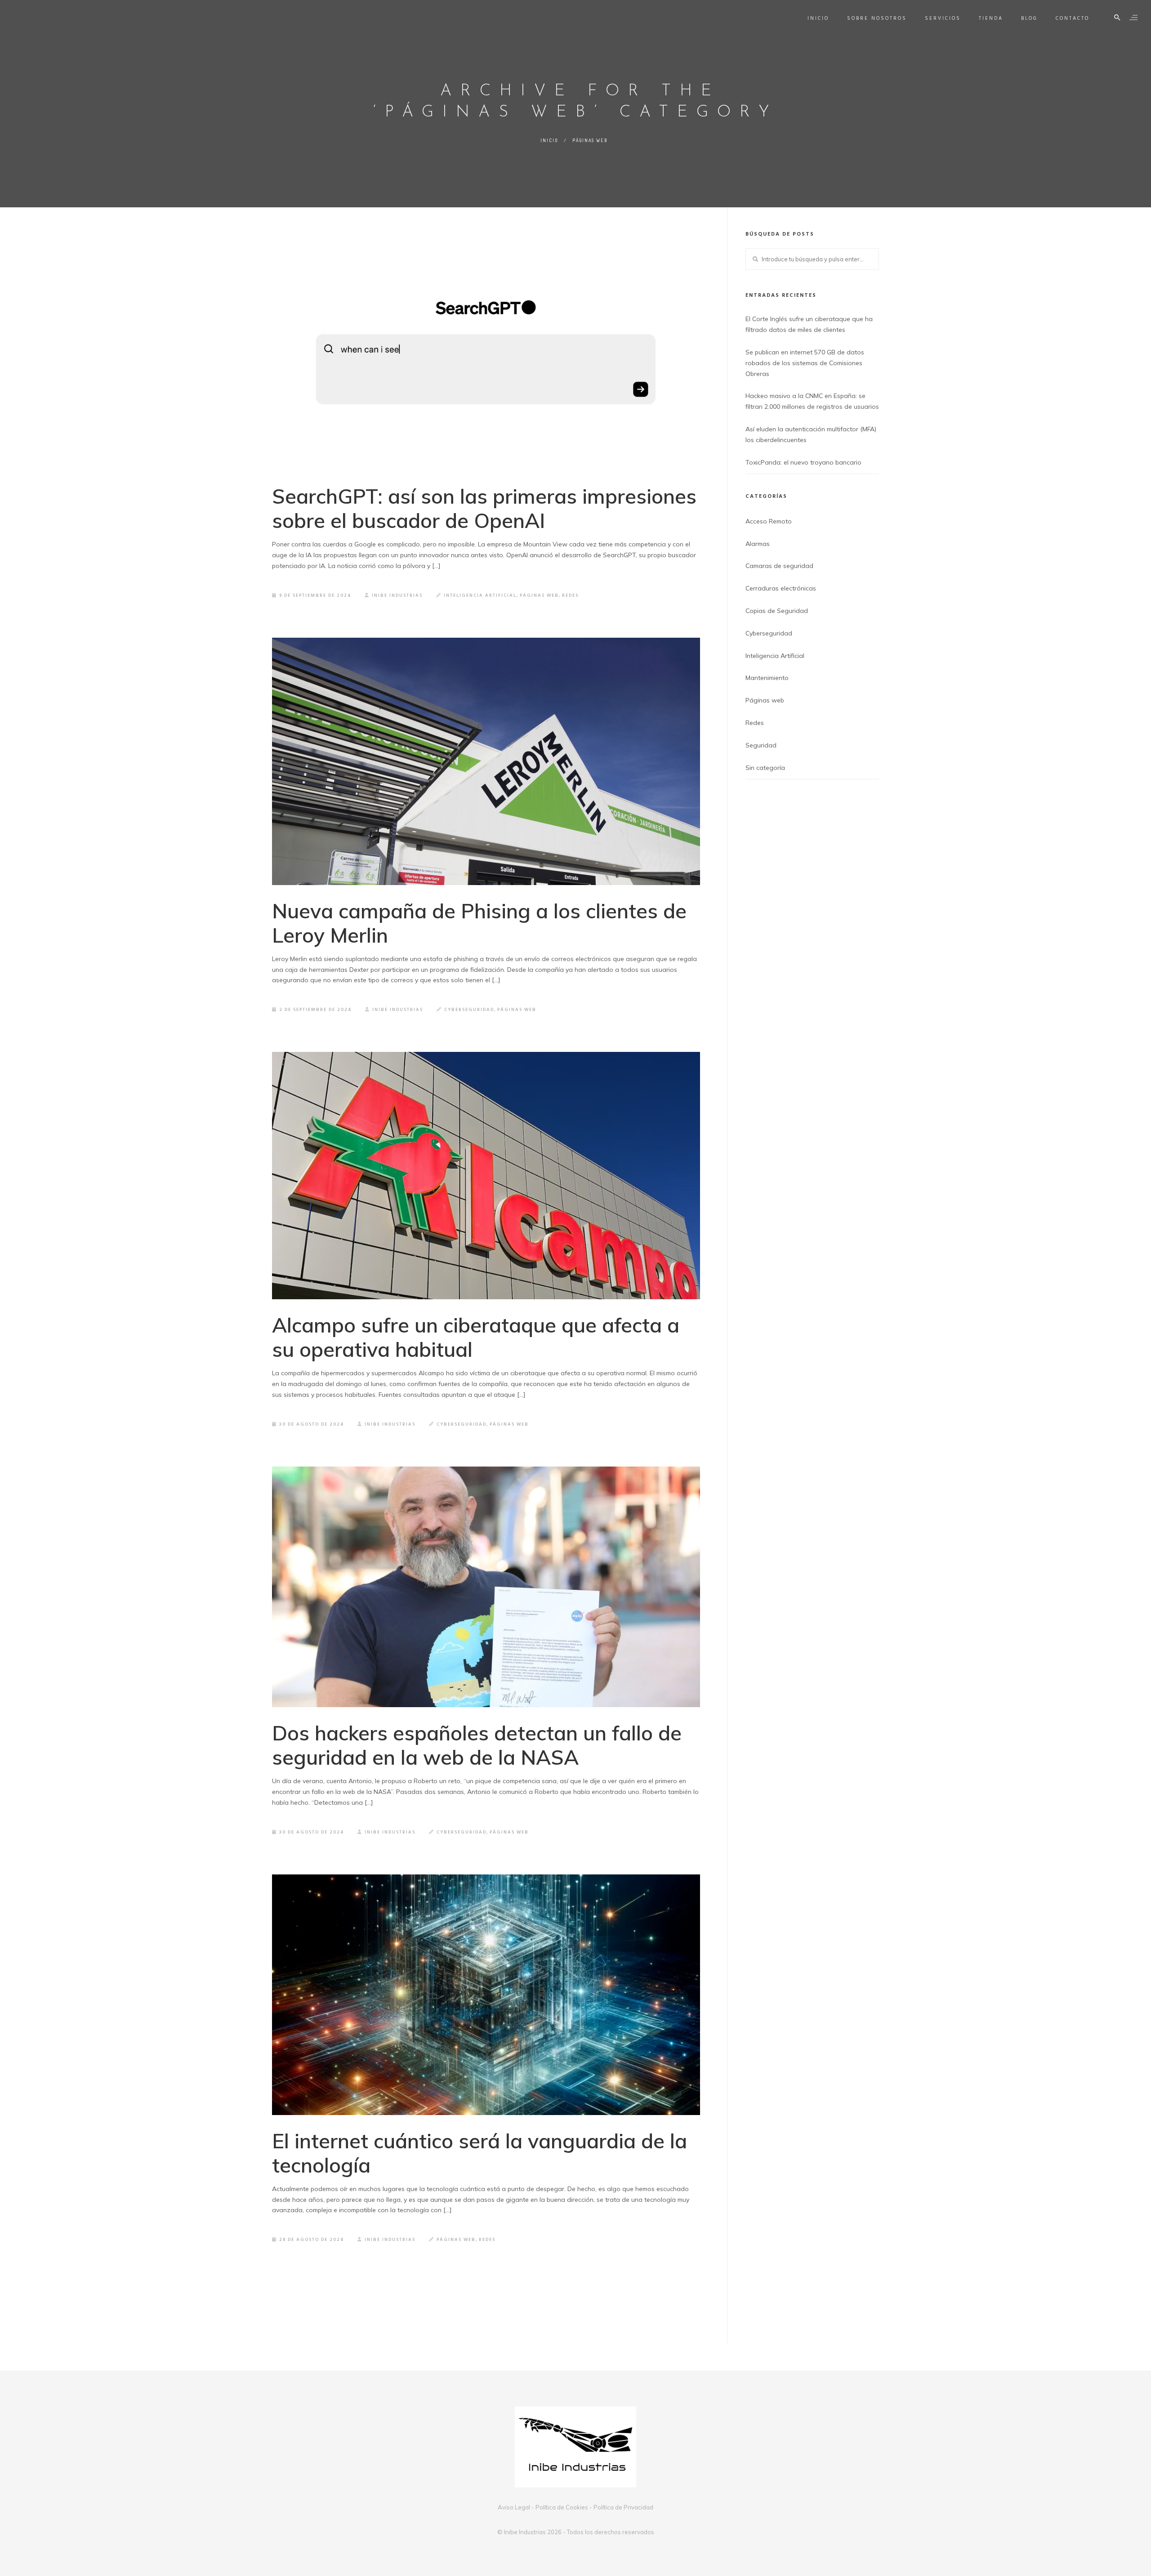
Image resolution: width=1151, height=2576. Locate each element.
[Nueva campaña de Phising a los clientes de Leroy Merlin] (486, 761)
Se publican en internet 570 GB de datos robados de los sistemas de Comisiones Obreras (805, 363)
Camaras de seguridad (779, 566)
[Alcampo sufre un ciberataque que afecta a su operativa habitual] (486, 1176)
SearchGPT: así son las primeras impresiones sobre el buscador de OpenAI (484, 508)
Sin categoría (765, 768)
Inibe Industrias (397, 595)
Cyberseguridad (469, 1010)
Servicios (943, 18)
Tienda (991, 18)
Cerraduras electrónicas (781, 588)
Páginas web (590, 140)
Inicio (818, 18)
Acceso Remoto (769, 521)
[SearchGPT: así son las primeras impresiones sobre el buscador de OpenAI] (486, 350)
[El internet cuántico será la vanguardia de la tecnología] (486, 1995)
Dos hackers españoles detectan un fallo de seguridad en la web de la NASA (477, 1745)
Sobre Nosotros (877, 18)
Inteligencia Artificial (480, 595)
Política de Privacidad (623, 2507)
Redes (570, 595)
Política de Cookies (562, 2507)
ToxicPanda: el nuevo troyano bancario (803, 462)
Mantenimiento (767, 678)
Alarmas (758, 544)
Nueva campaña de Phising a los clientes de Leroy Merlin (479, 923)
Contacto (1073, 18)
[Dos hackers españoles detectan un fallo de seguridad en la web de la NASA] (486, 1587)
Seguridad (761, 745)
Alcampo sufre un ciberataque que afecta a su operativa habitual (476, 1337)
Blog (1029, 18)
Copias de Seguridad (777, 611)
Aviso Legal (514, 2507)
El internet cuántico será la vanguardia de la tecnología (480, 2153)
